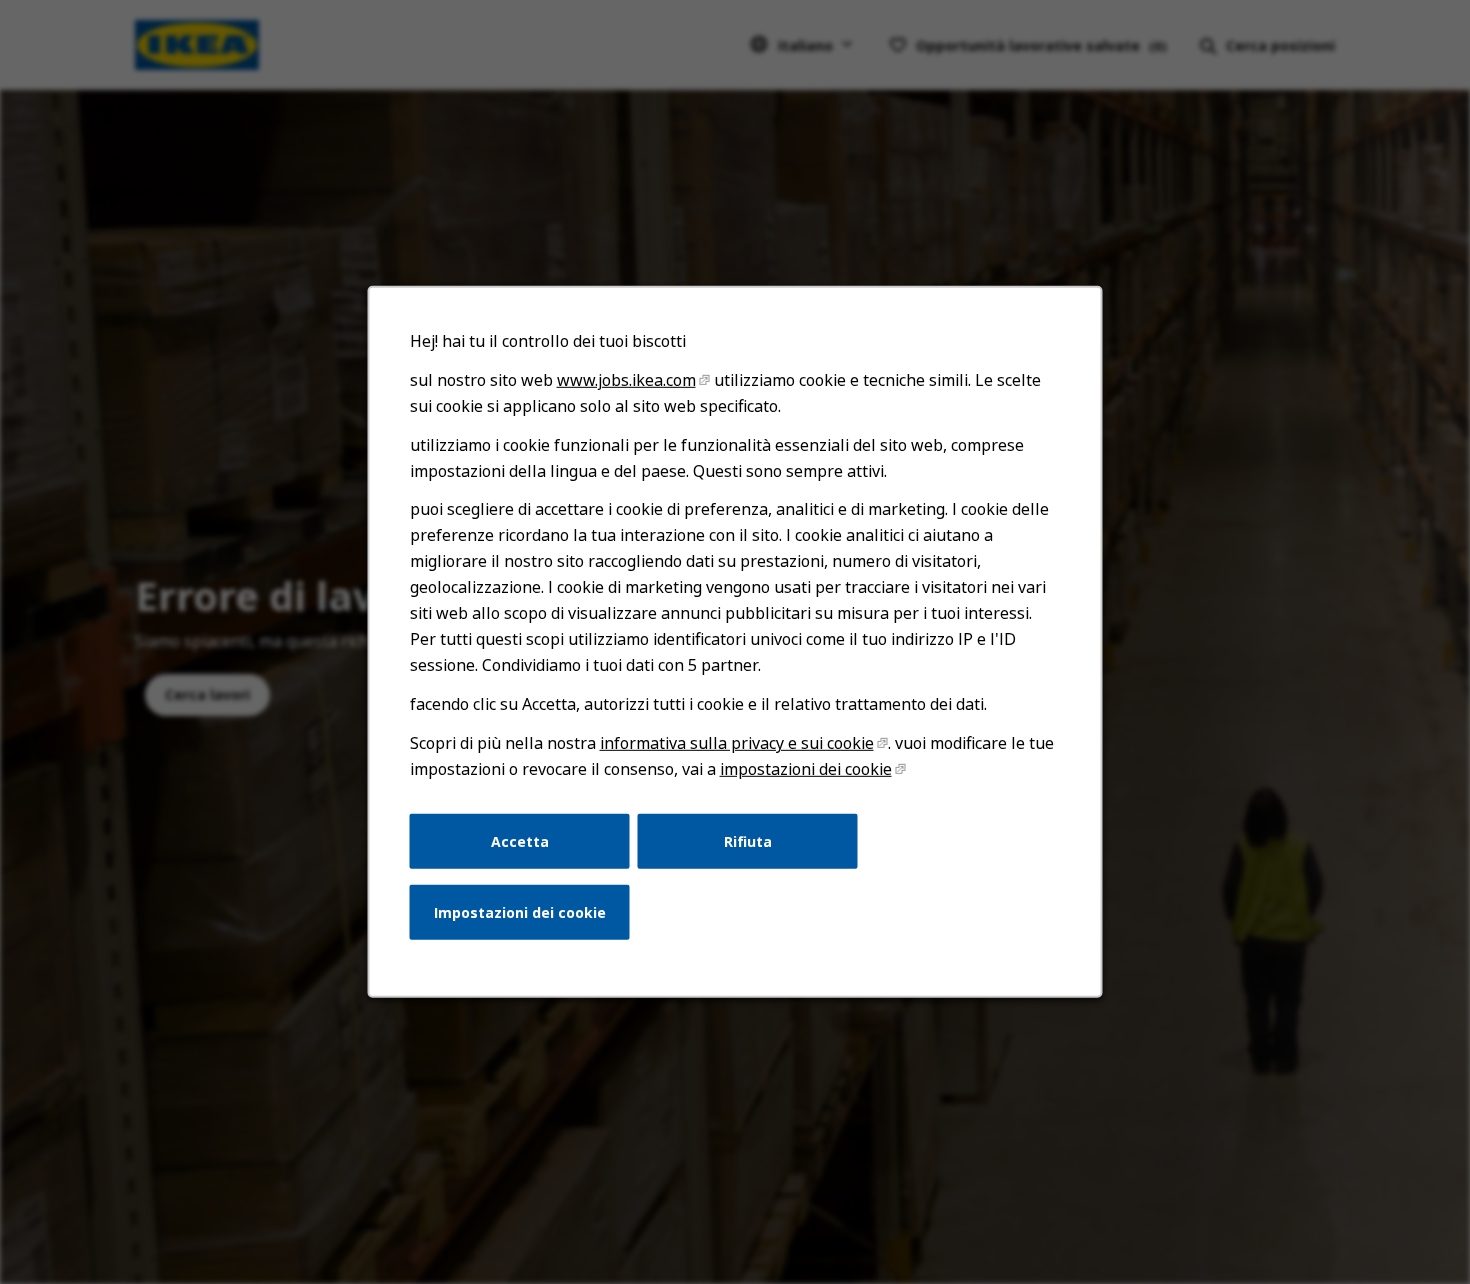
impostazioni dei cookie (806, 769)
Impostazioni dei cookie (520, 912)
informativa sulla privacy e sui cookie (737, 743)
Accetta (520, 840)
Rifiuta (748, 840)
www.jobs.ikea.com (626, 380)
